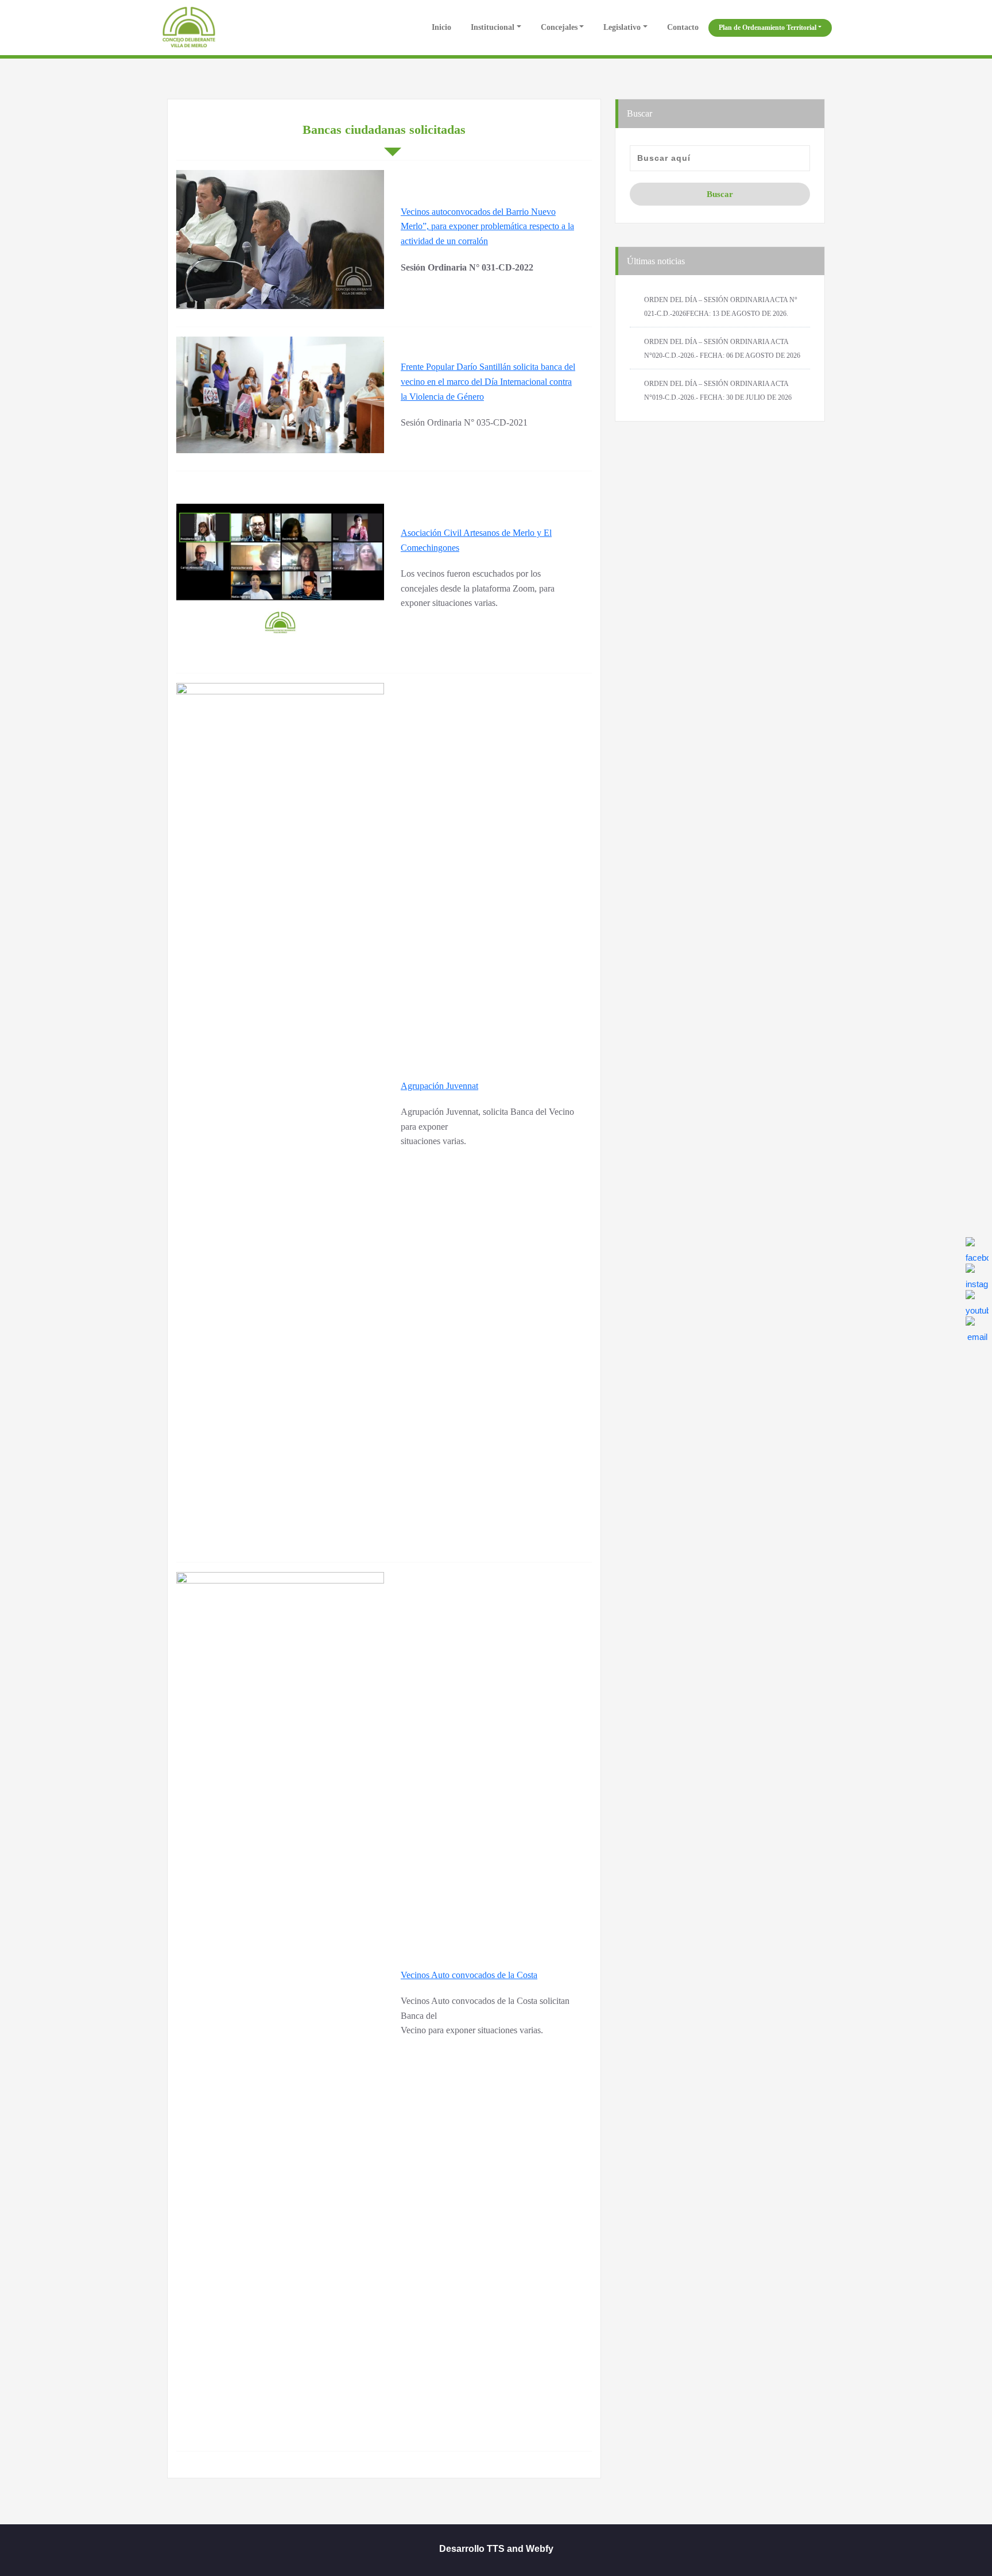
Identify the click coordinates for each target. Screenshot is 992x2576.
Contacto (683, 27)
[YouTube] (977, 1301)
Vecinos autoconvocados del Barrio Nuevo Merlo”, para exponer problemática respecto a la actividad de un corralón (487, 226)
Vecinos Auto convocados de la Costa (469, 1975)
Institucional (493, 27)
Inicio (440, 27)
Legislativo (622, 27)
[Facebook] (977, 1249)
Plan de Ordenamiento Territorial (768, 28)
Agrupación (423, 1086)
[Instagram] (977, 1275)
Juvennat (462, 1086)
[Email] (977, 1328)
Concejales (559, 27)
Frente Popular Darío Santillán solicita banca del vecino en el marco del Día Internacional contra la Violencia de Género (488, 381)
